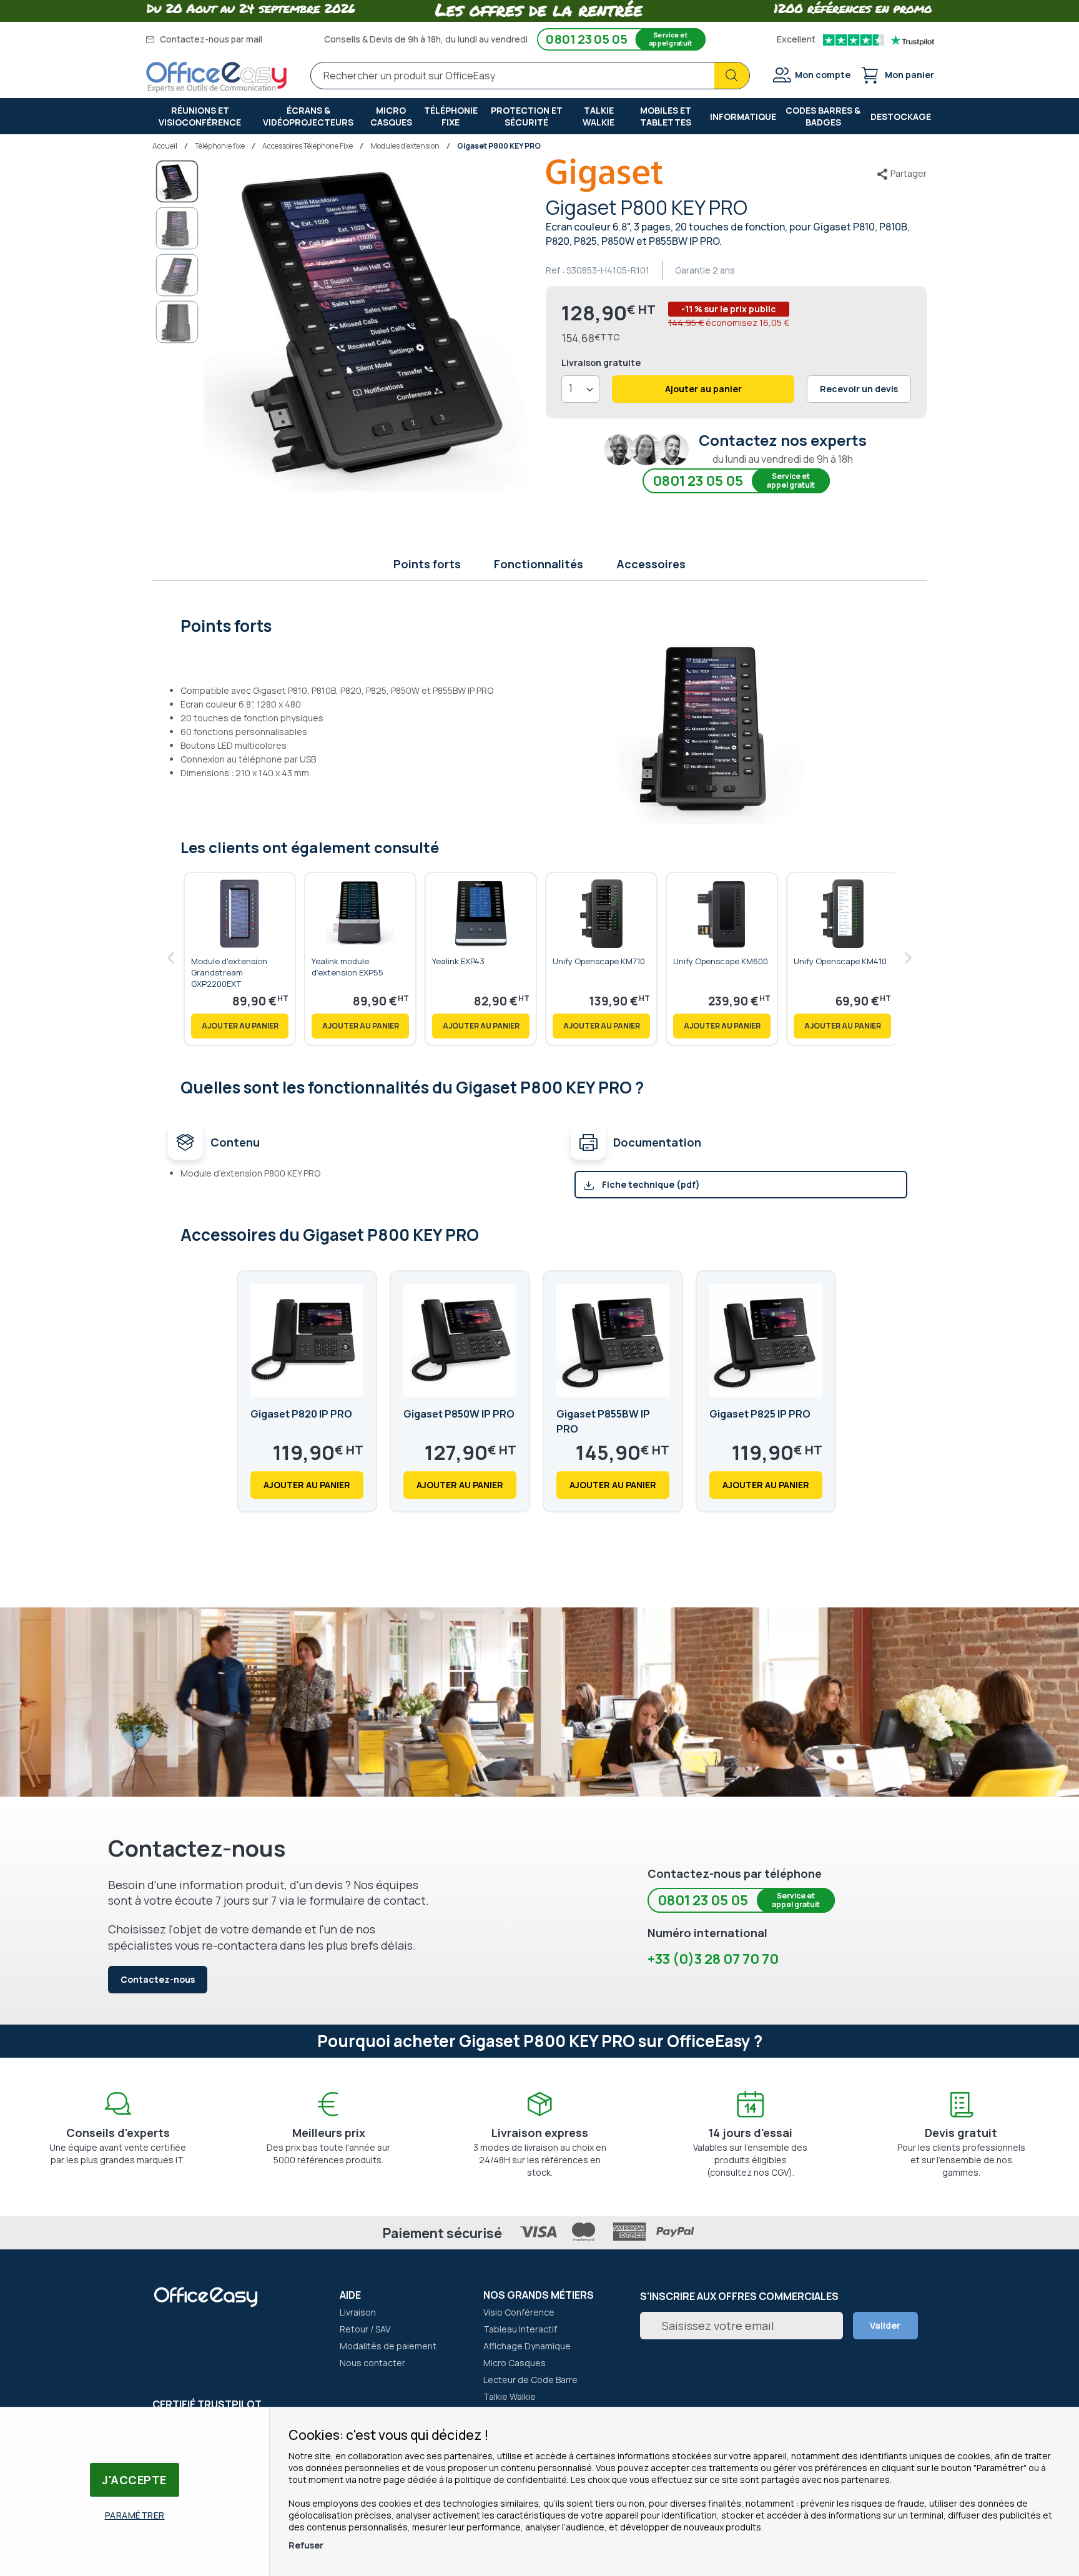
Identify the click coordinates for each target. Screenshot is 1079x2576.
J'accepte (135, 2480)
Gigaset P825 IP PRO (760, 1414)
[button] (177, 229)
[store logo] (217, 77)
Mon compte (823, 75)
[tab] (540, 624)
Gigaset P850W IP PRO (459, 1414)
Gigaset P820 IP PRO (301, 1414)
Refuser (306, 2545)
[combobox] (530, 76)
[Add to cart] (240, 1026)
